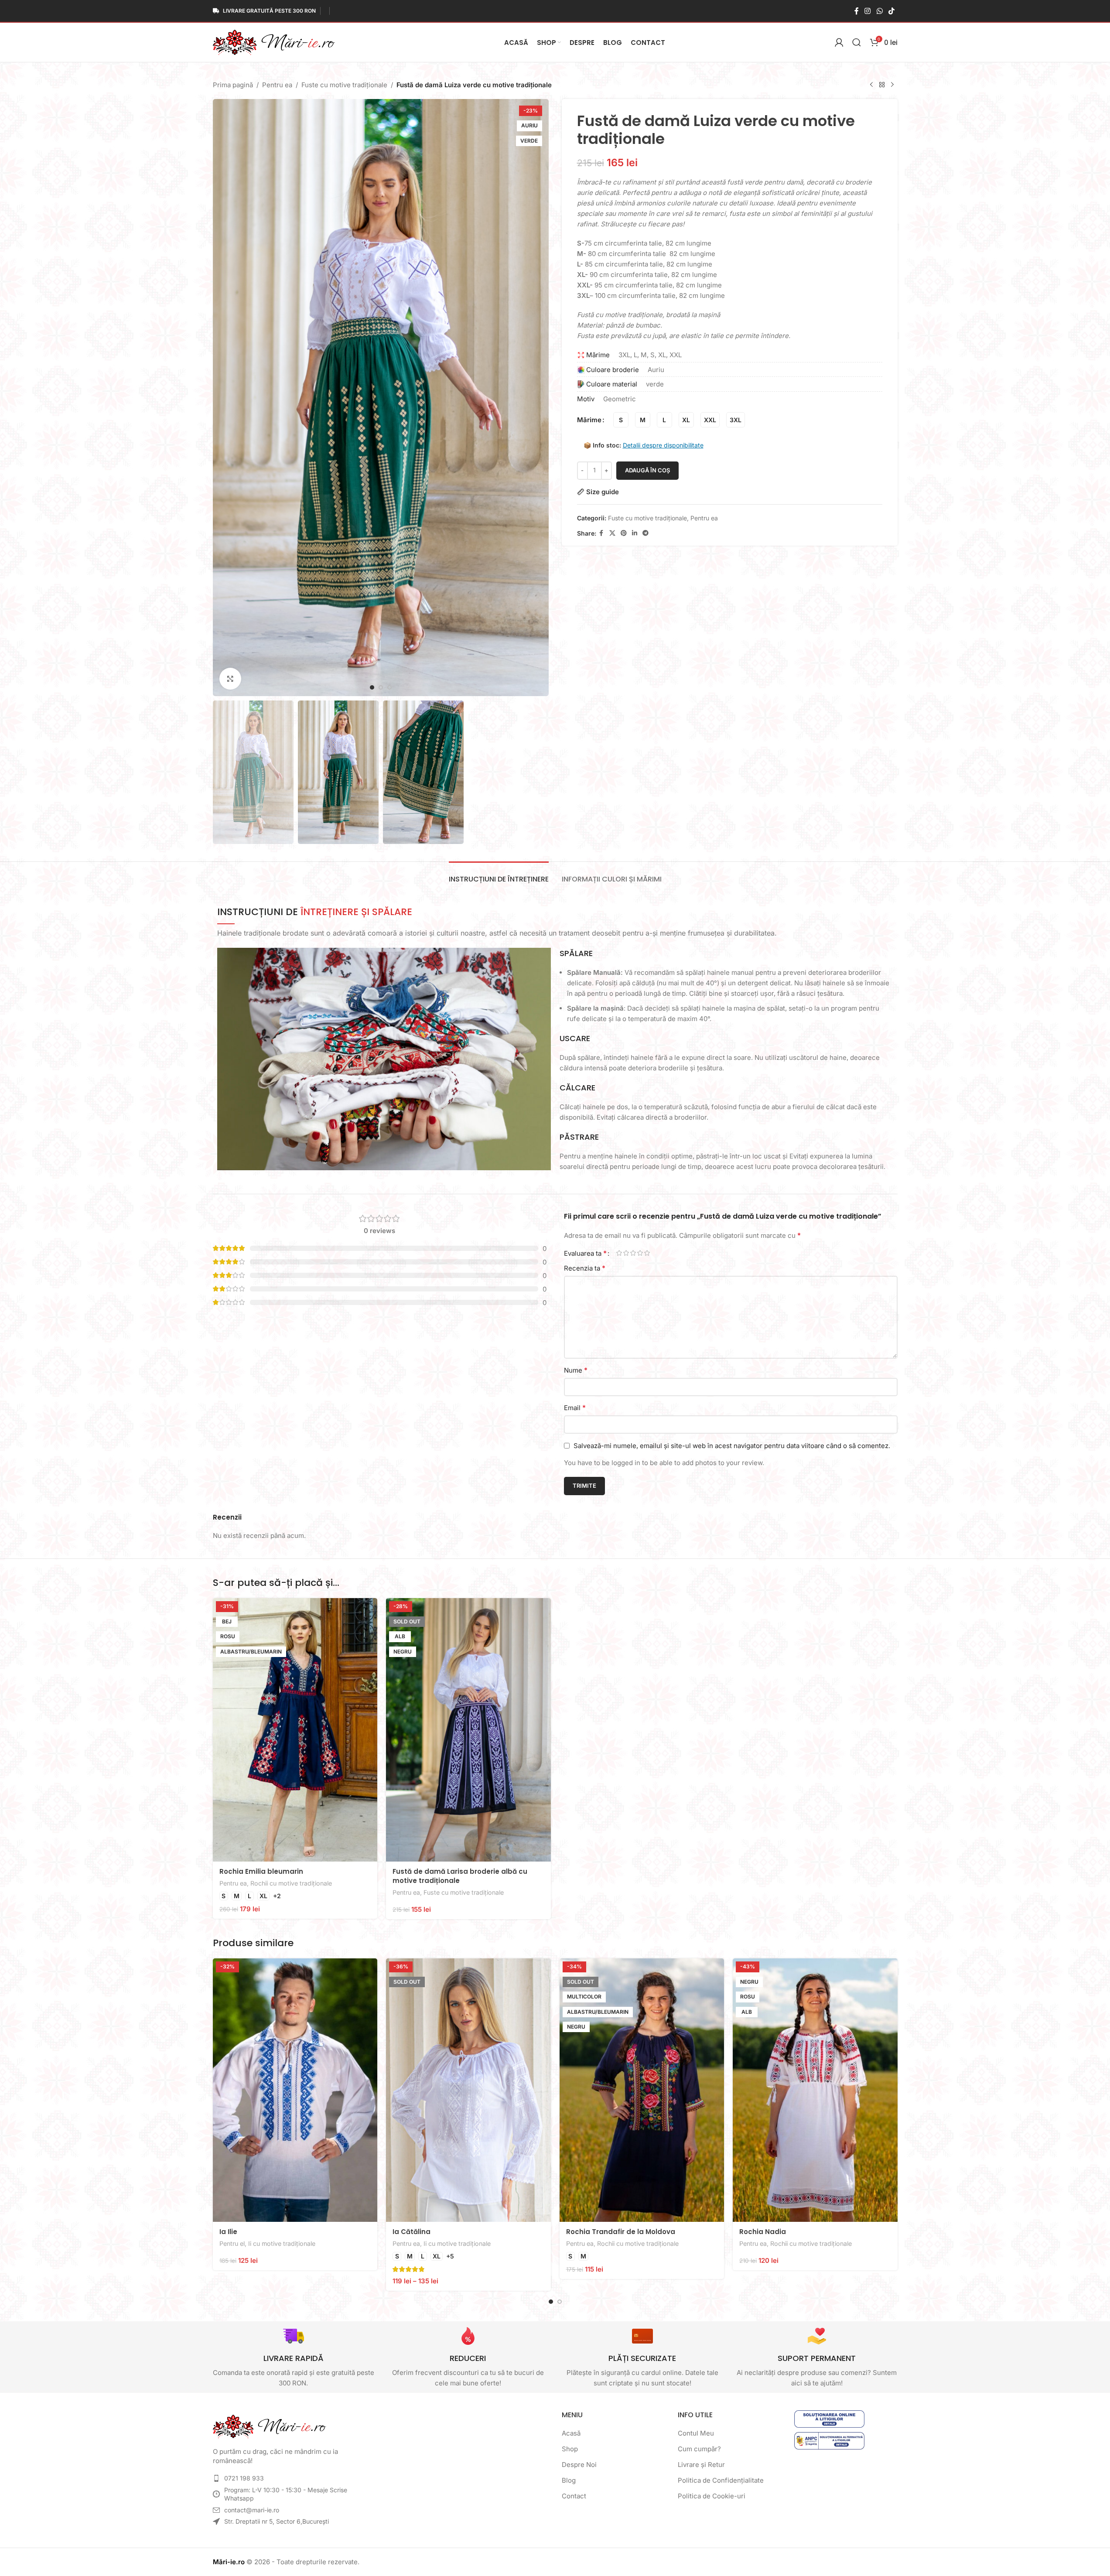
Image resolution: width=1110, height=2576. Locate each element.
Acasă (571, 2433)
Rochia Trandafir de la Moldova (621, 2232)
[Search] (857, 42)
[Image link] (270, 2426)
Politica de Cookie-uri (712, 2496)
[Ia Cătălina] (468, 2090)
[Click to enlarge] (230, 679)
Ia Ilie (228, 2232)
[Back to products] (882, 85)
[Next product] (892, 85)
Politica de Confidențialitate (721, 2480)
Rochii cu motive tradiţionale (291, 1883)
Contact (574, 2496)
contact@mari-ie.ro (252, 2510)
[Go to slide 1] (372, 687)
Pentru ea (277, 85)
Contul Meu (696, 2433)
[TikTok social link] (891, 11)
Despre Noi (579, 2465)
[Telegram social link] (646, 533)
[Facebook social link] (857, 11)
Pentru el (232, 2243)
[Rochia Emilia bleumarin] (295, 1730)
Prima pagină (233, 85)
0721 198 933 (244, 2478)
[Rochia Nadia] (815, 2090)
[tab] (499, 875)
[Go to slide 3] (389, 687)
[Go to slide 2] (381, 687)
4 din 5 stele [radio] (640, 1253)
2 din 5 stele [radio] (626, 1253)
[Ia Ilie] (295, 2090)
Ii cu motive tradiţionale (282, 2243)
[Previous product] (871, 85)
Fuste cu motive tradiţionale (344, 85)
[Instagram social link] (868, 11)
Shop (570, 2449)
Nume (576, 1370)
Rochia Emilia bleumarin (261, 1871)
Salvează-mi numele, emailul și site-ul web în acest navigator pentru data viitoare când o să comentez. (732, 1446)
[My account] (839, 42)
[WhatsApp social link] (879, 11)
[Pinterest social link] (624, 533)
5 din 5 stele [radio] (647, 1253)
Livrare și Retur (701, 2465)
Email (575, 1408)
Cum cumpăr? (699, 2449)
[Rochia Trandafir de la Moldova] (642, 2090)
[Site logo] (274, 42)
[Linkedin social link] (635, 533)
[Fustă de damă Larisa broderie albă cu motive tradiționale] (468, 1730)
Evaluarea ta (585, 1253)
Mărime (589, 420)
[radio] (621, 420)
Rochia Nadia (763, 2232)
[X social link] (612, 533)
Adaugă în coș (647, 470)
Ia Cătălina (412, 2232)
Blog (569, 2480)
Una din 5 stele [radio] (619, 1253)
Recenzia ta (585, 1268)
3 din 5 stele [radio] (633, 1253)
